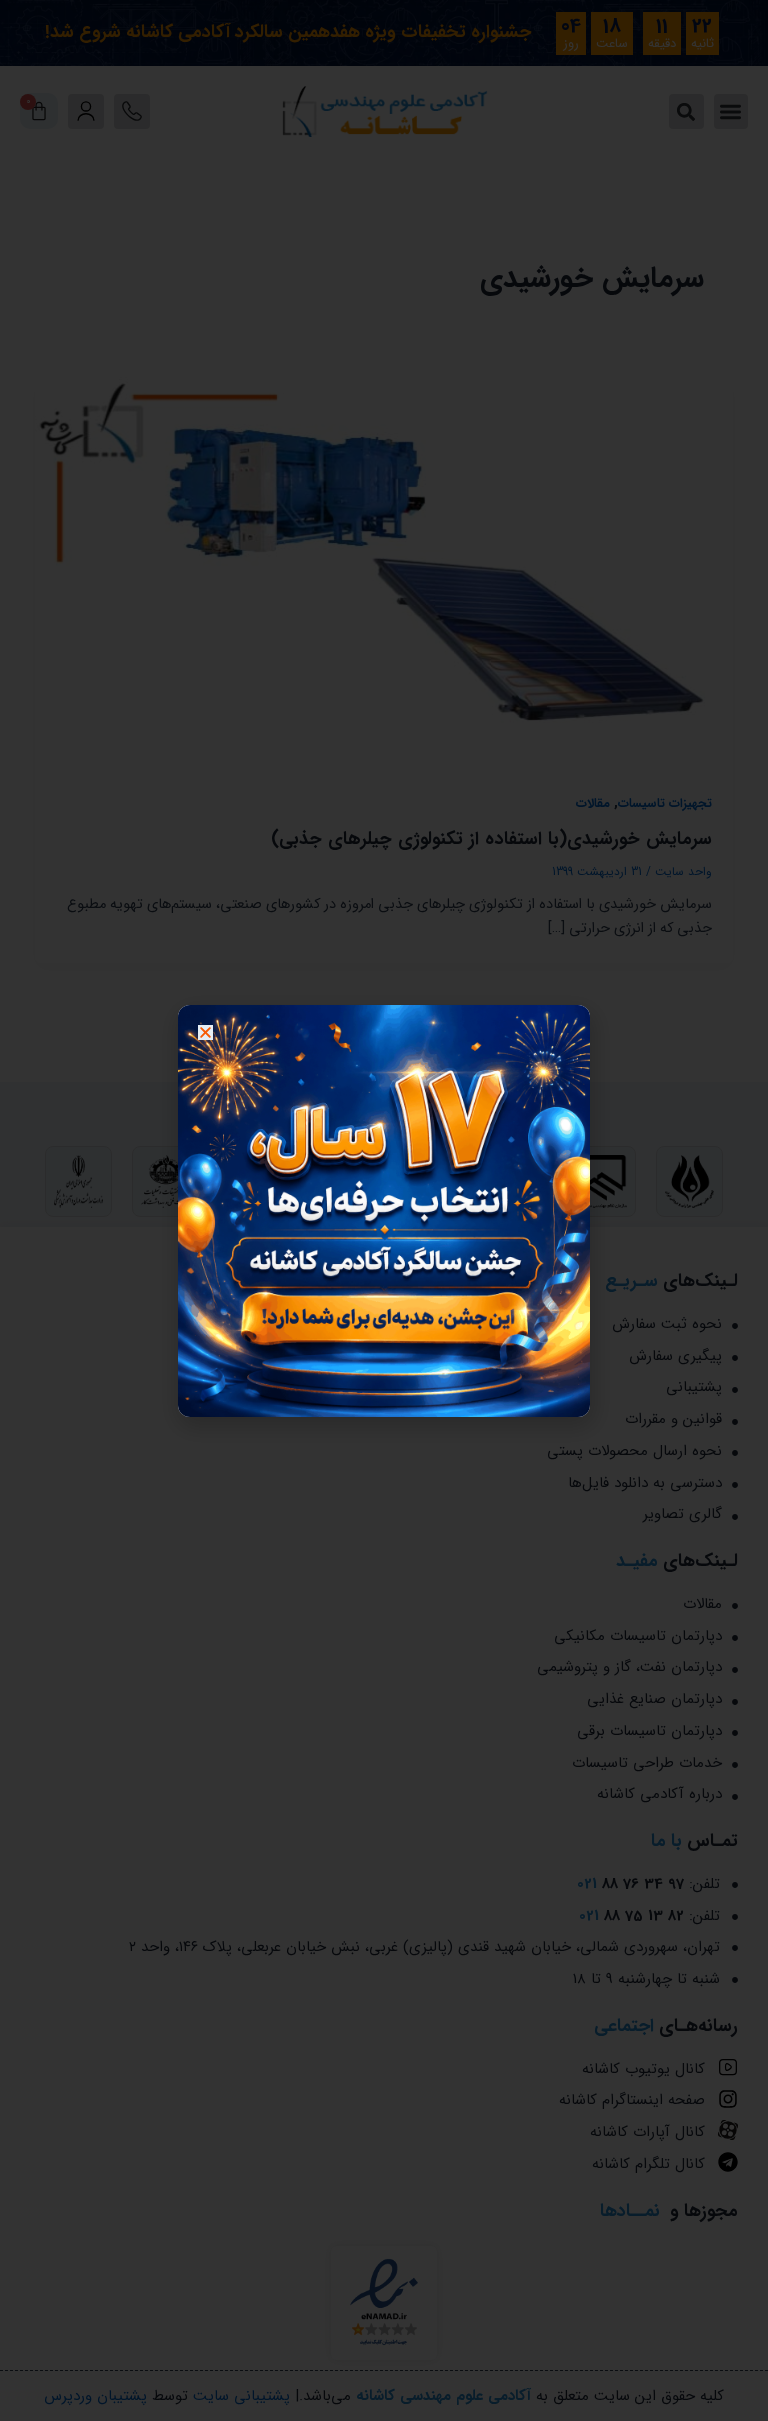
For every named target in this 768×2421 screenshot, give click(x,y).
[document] (384, 1210)
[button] (205, 1032)
